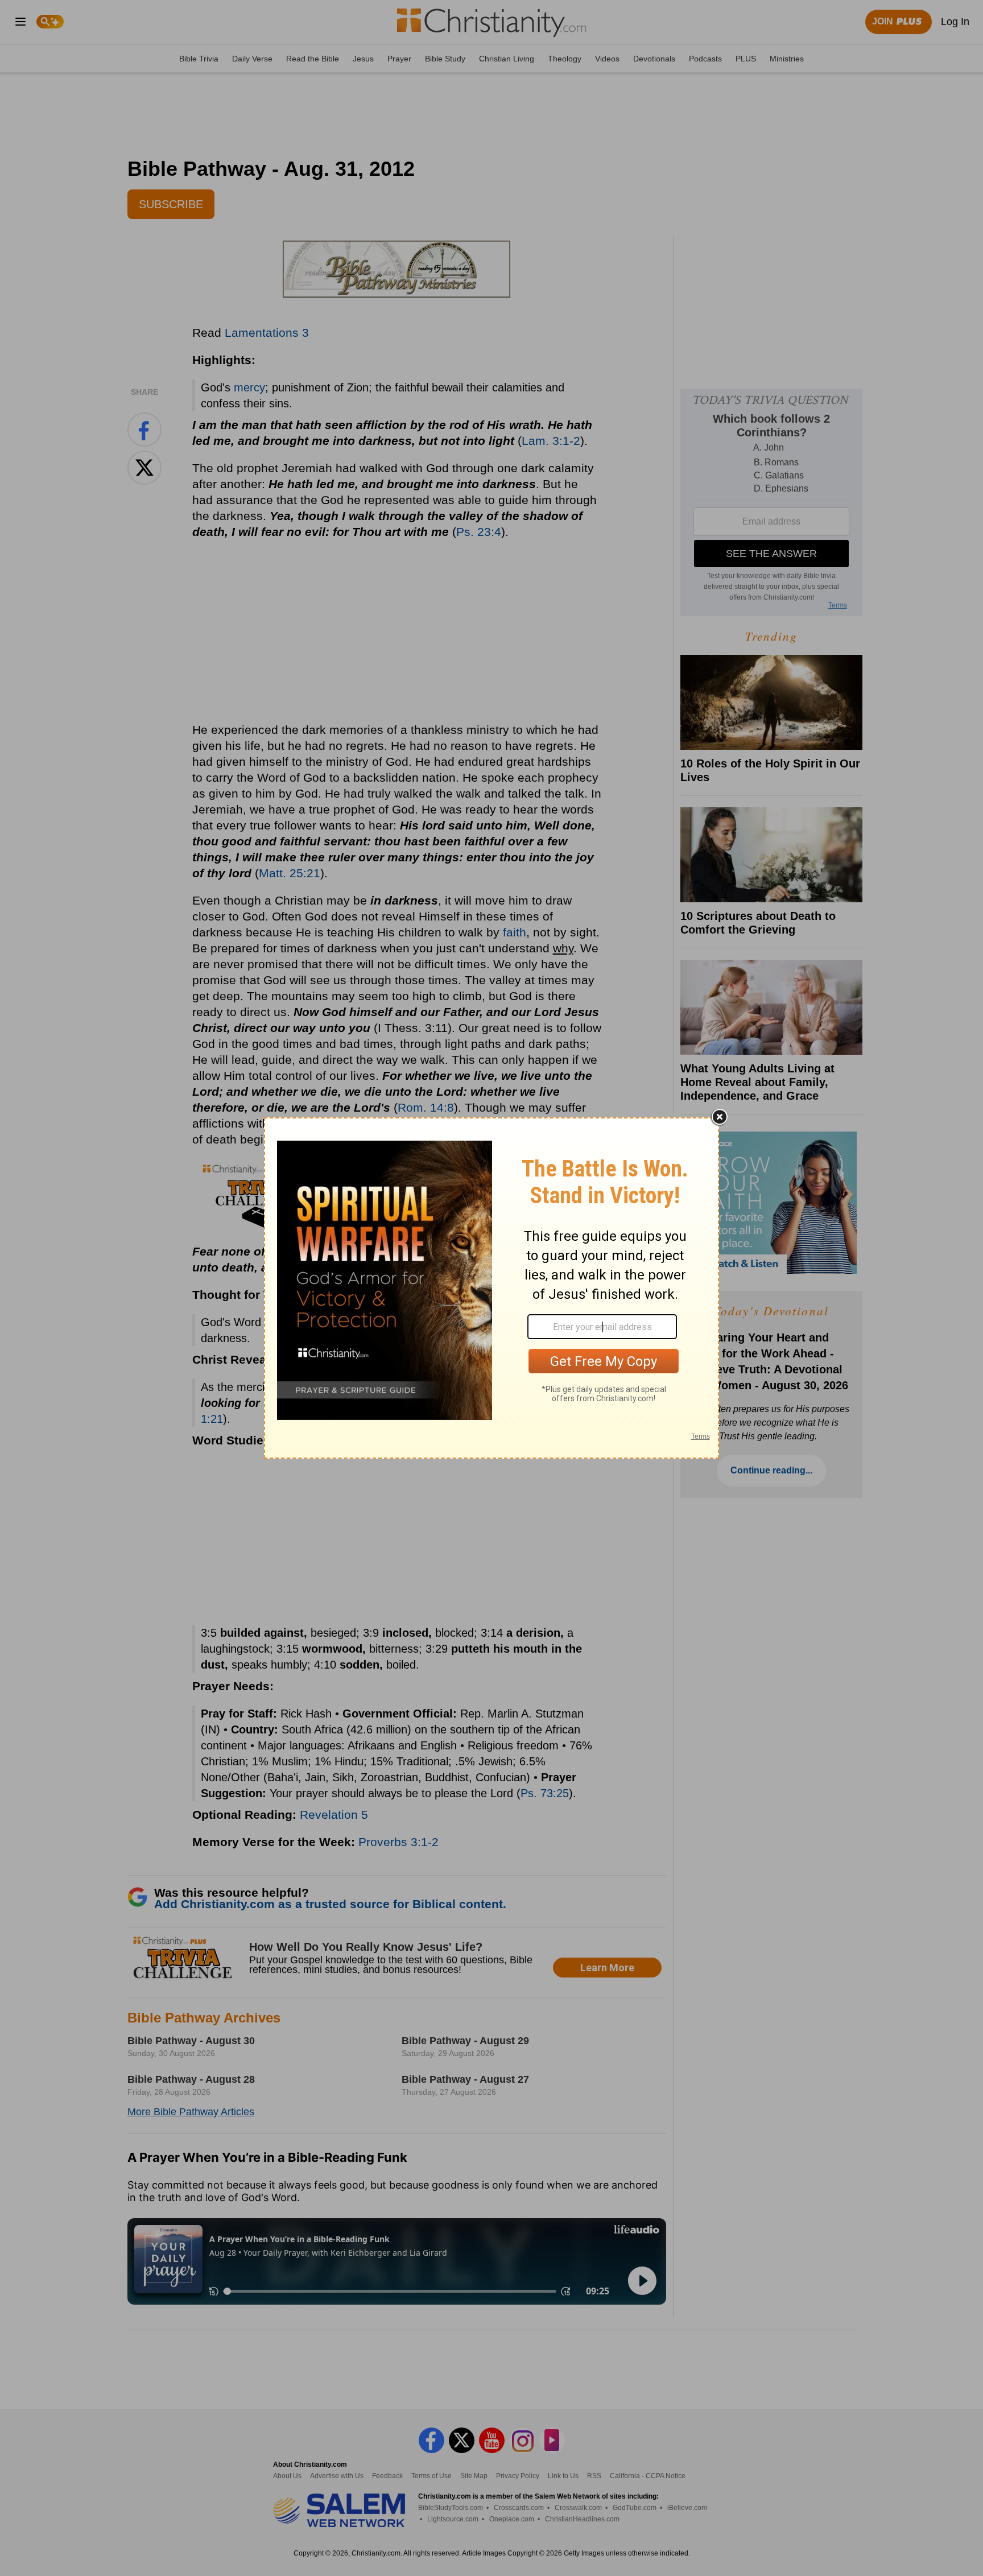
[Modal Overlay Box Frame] (491, 1288)
